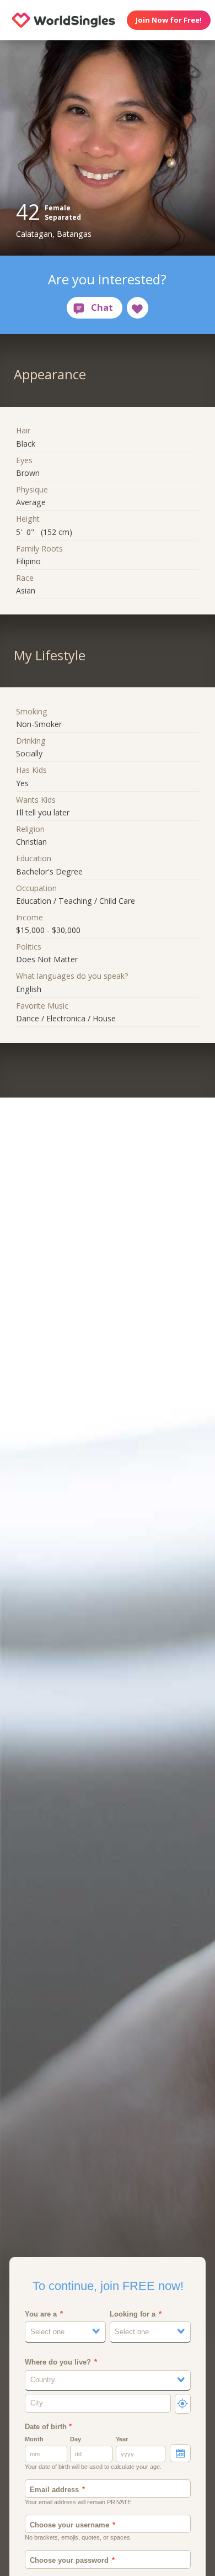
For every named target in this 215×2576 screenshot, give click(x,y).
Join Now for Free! (169, 20)
